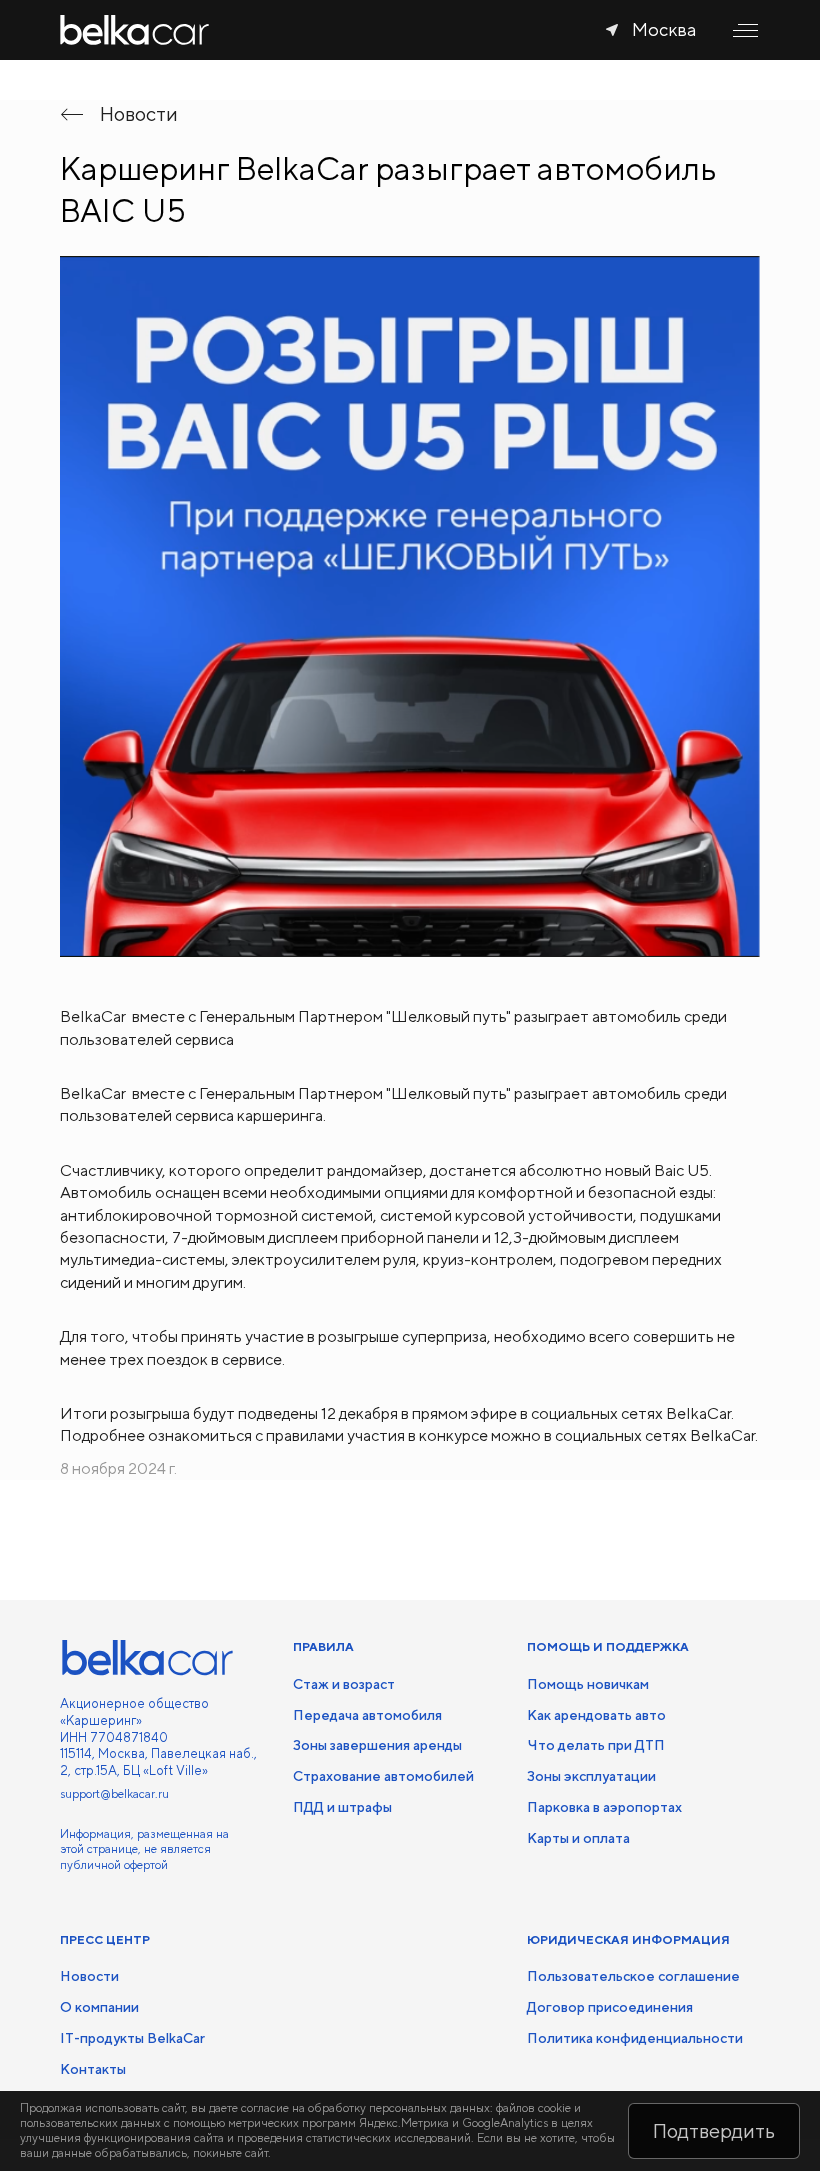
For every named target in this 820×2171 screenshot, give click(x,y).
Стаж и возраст (344, 1684)
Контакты (93, 2069)
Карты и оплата (578, 1838)
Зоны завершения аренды (377, 1745)
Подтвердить (714, 2130)
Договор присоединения (610, 2007)
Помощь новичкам (588, 1684)
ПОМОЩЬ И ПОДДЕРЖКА (608, 1647)
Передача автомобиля (367, 1715)
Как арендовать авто (596, 1715)
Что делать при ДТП (596, 1745)
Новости (89, 1976)
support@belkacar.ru (114, 1794)
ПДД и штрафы (342, 1807)
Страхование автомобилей (383, 1776)
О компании (99, 2007)
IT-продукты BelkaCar (132, 2038)
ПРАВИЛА (323, 1647)
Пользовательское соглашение (633, 1976)
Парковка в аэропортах (604, 1807)
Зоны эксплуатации (591, 1776)
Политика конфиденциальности (635, 2038)
